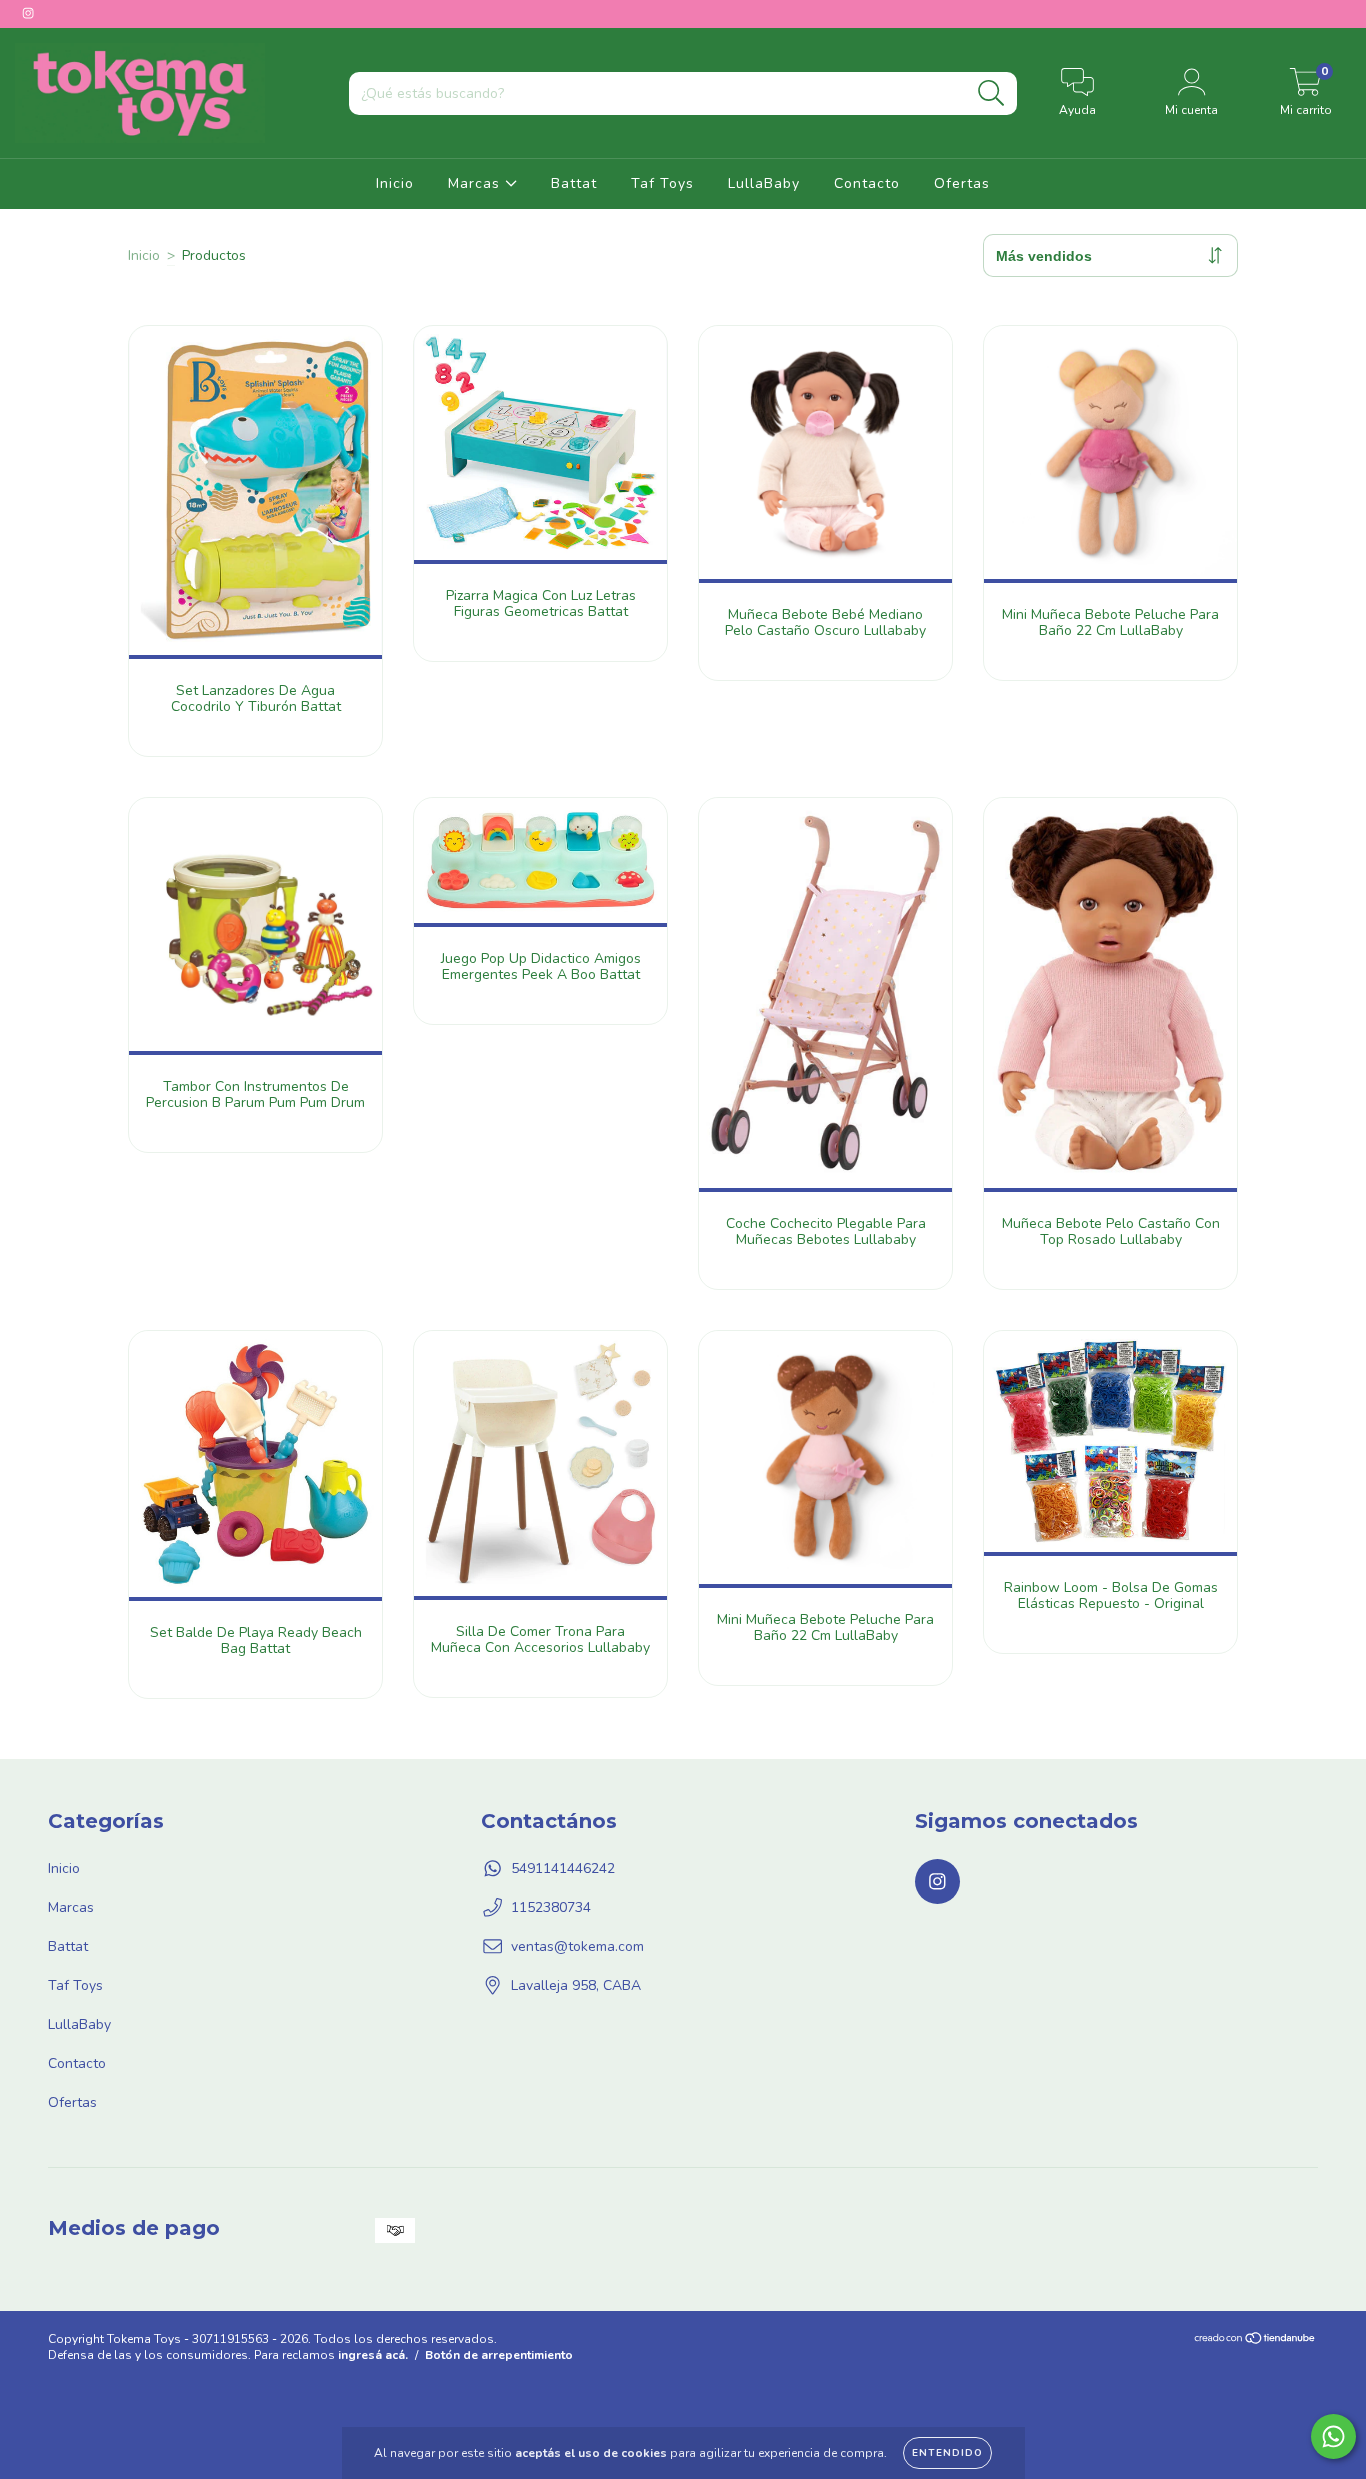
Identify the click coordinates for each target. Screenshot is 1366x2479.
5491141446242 (563, 1868)
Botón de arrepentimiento (499, 2355)
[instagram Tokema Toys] (28, 13)
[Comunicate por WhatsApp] (1333, 2436)
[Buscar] (991, 93)
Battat (574, 183)
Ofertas (962, 183)
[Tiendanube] (1255, 2341)
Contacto (867, 183)
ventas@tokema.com (577, 1946)
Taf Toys (662, 183)
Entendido (947, 2453)
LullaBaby (764, 183)
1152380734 (551, 1907)
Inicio (395, 183)
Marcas (476, 183)
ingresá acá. (373, 2355)
